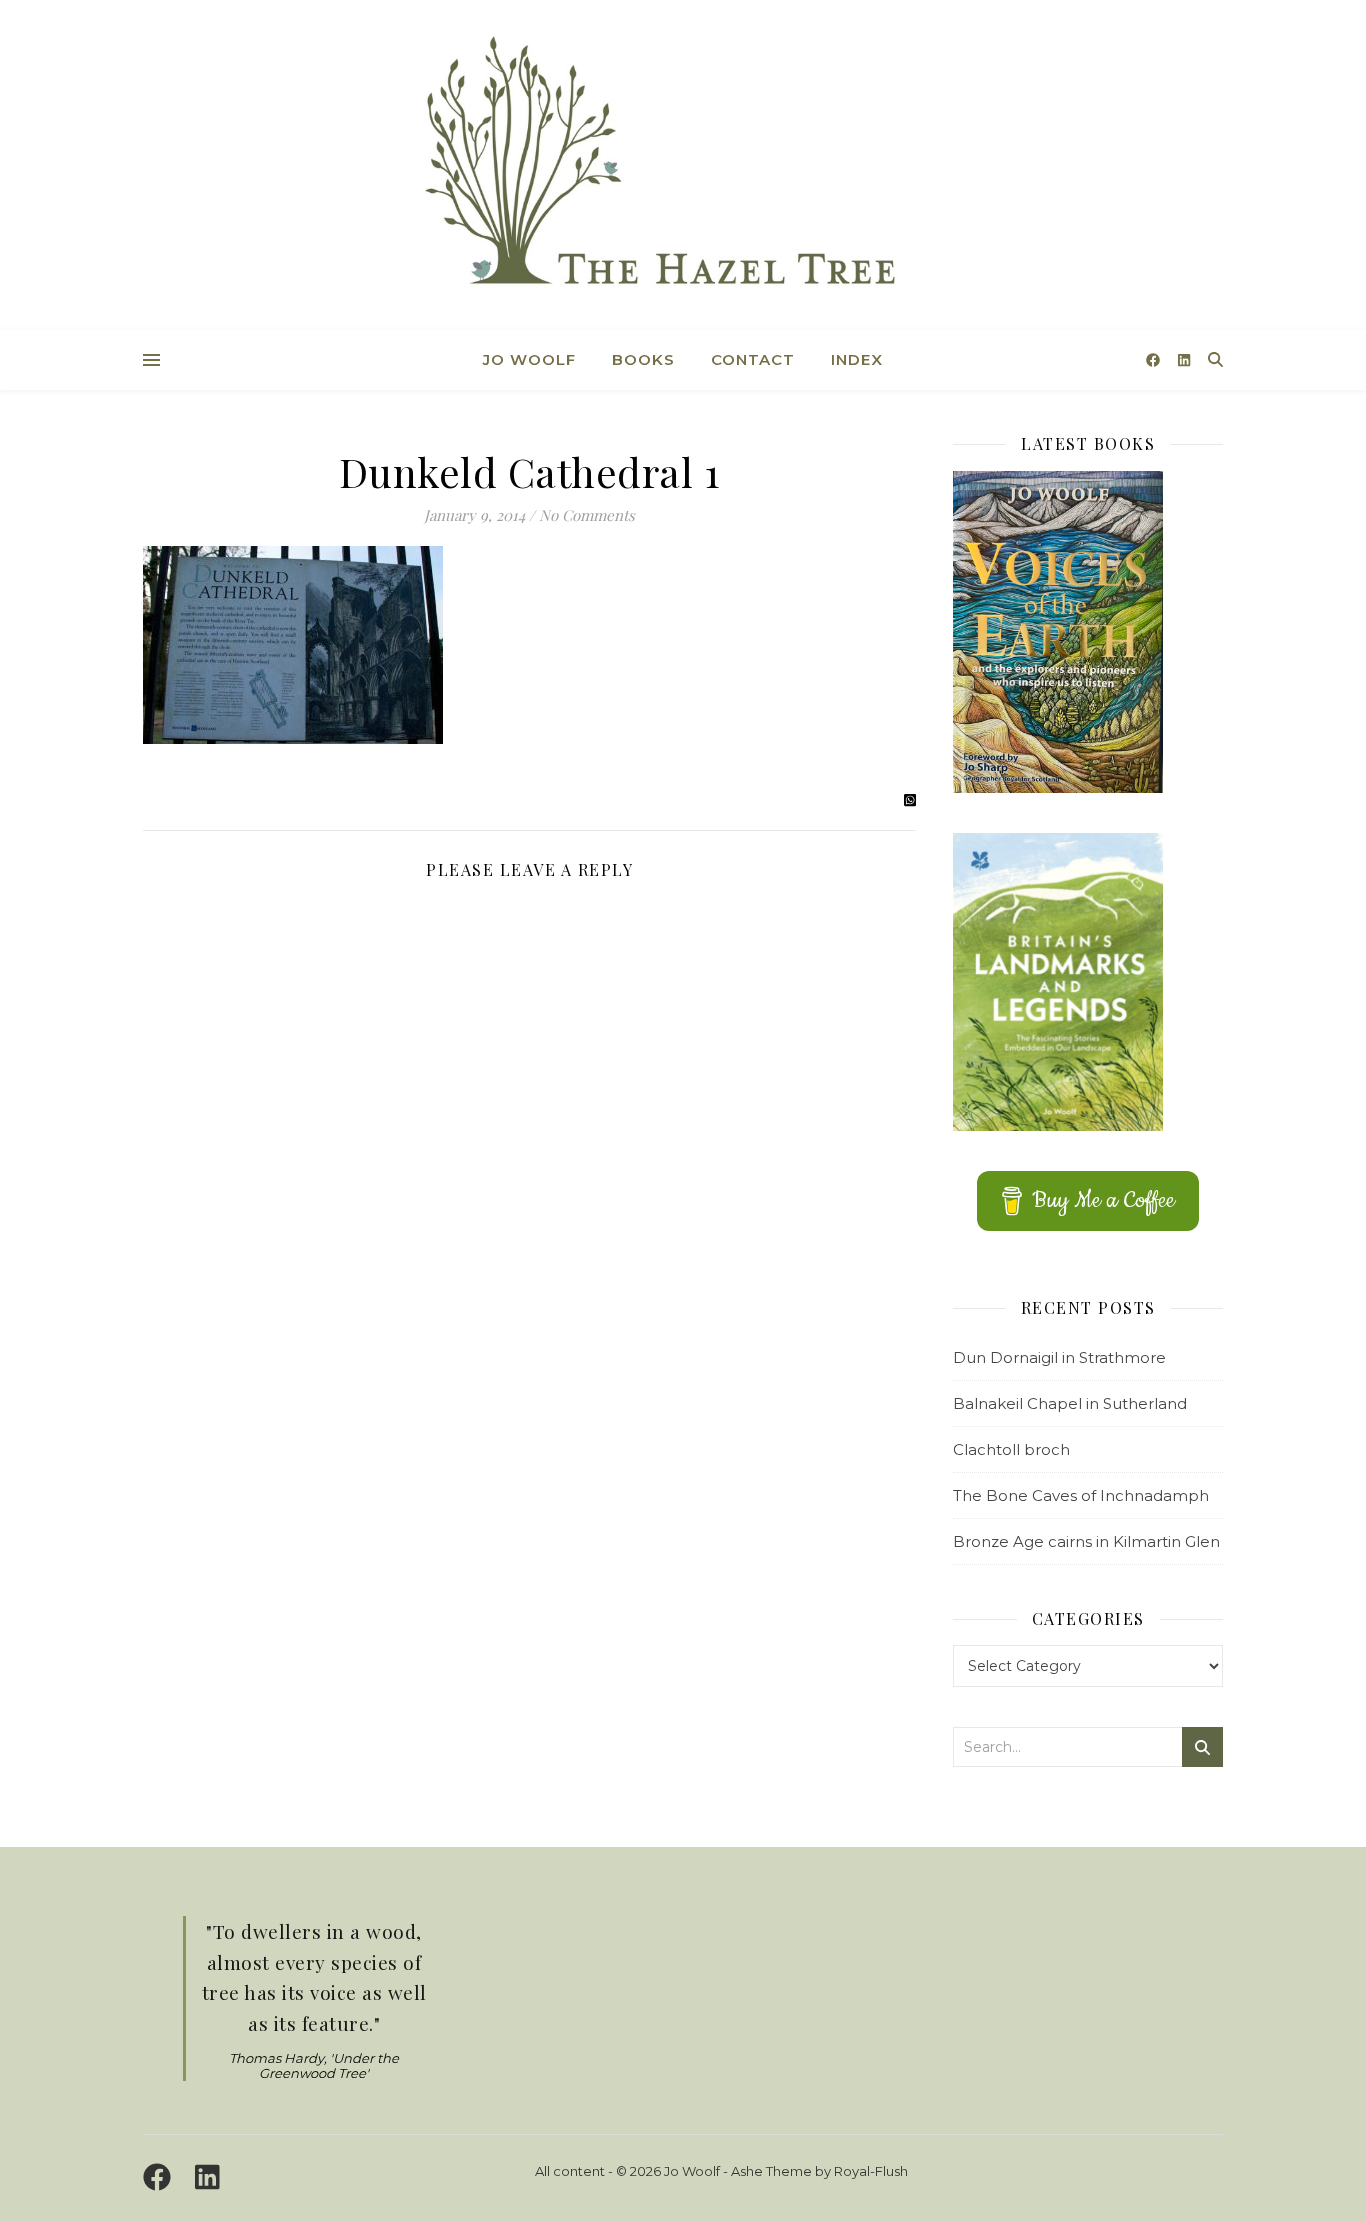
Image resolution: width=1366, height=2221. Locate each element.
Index (857, 359)
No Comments (587, 515)
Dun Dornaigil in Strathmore (1059, 1357)
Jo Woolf (529, 359)
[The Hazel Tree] (683, 167)
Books (643, 359)
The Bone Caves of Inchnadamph (1081, 1495)
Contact (753, 359)
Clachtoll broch (1011, 1449)
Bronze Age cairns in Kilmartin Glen (1086, 1541)
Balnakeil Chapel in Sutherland (1070, 1403)
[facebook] (1155, 360)
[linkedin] (1184, 360)
